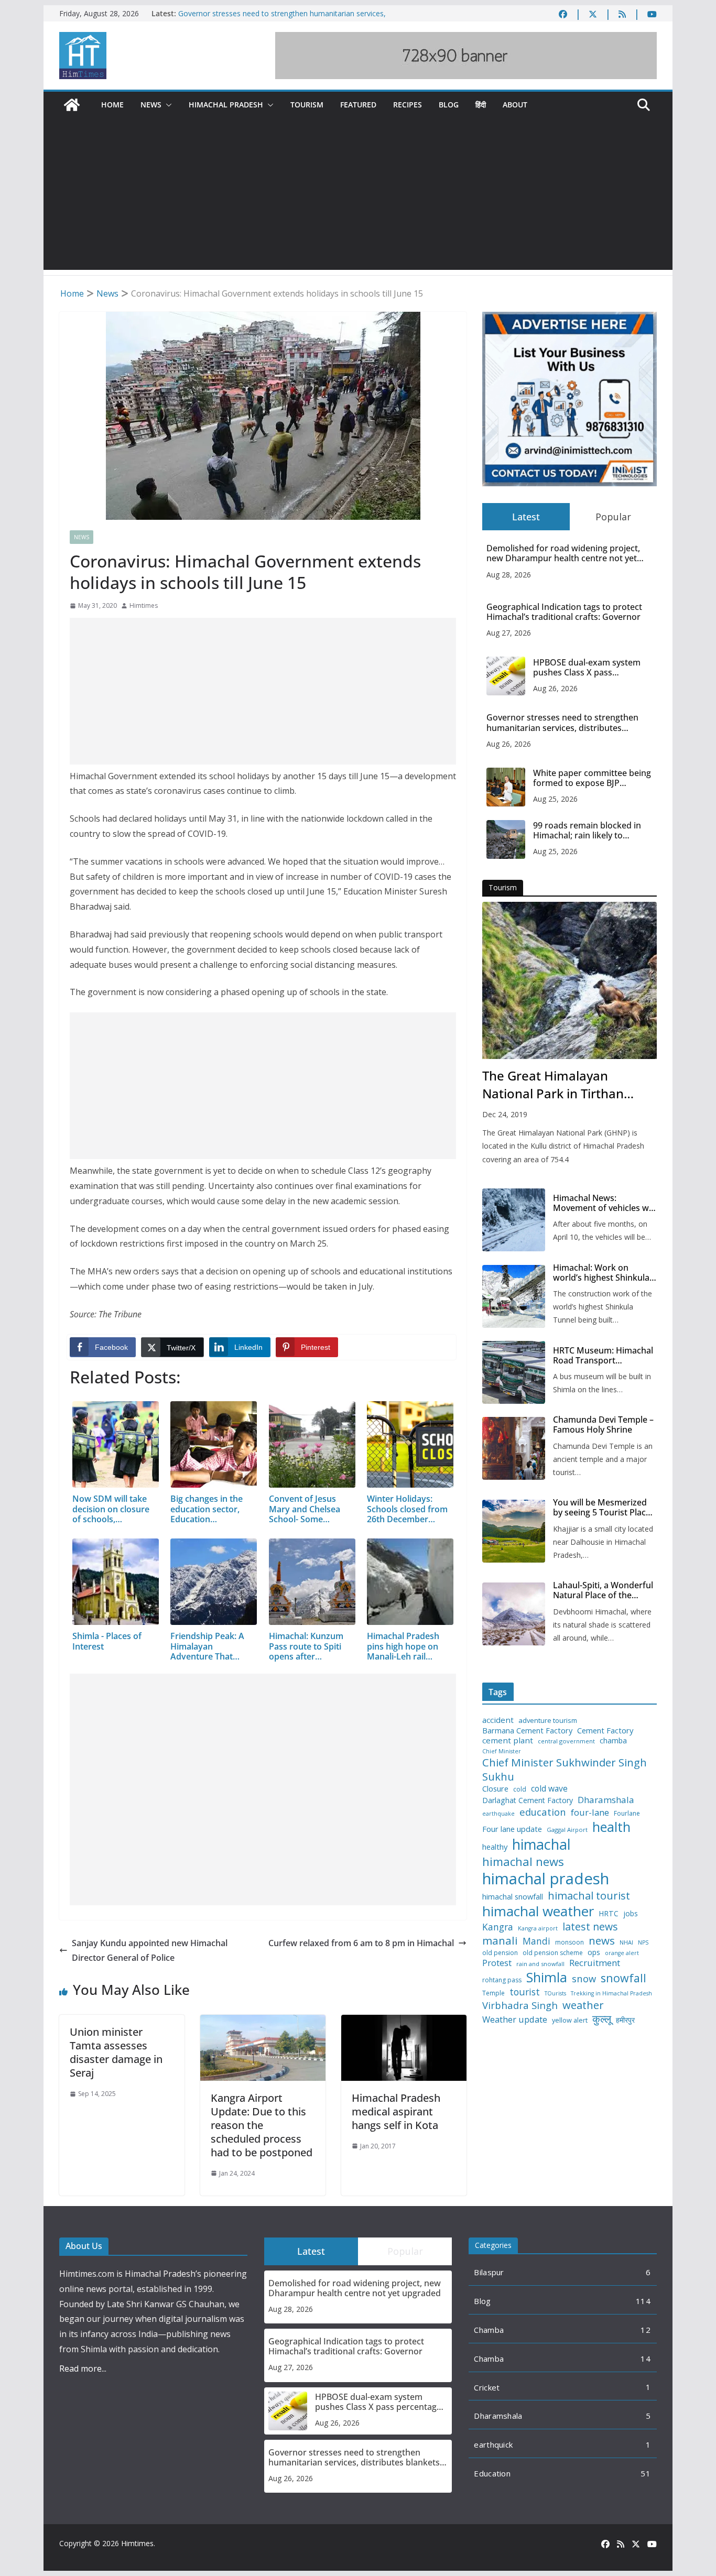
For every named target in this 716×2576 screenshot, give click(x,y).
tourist (525, 1992)
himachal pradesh (546, 1879)
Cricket (487, 2387)
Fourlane (627, 1814)
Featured (358, 105)
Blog (449, 105)
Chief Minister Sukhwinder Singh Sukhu (565, 1769)
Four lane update (512, 1829)
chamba (613, 1741)
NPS (643, 1943)
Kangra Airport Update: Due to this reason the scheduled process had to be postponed (262, 2125)
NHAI (626, 1942)
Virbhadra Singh (520, 2005)
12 (646, 2330)
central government (566, 1741)
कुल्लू (602, 2019)
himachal (541, 1844)
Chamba (489, 2330)
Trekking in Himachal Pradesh (611, 1994)
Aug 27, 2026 (509, 633)
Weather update (515, 2019)
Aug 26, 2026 (555, 688)
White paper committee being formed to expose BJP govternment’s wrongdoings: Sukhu (592, 778)
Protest (497, 1963)
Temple (493, 1993)
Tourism (307, 105)
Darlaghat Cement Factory (528, 1800)
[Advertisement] (358, 197)
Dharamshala (606, 1800)
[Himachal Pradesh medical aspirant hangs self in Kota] (404, 2022)
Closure (495, 1789)
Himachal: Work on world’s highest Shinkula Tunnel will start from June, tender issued (601, 1273)
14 (646, 2359)
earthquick (493, 2444)
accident (498, 1720)
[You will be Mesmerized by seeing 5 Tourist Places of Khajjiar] (514, 1531)
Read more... (83, 2368)
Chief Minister (502, 1751)
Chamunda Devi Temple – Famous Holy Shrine (603, 1425)
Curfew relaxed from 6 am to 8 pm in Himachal (361, 1943)
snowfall (623, 1978)
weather (583, 2005)
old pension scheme (553, 1953)
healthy (495, 1847)
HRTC (609, 1914)
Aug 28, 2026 (509, 575)
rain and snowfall (540, 1964)
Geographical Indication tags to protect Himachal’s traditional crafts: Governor (564, 612)
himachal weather (538, 1912)
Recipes (408, 105)
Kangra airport (538, 1929)
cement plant (508, 1740)
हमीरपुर (625, 2020)
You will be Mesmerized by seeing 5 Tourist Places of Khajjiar (604, 1508)
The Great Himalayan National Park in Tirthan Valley (553, 1085)
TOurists (555, 1994)
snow (584, 1979)
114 (643, 2301)
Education (492, 2473)
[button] (167, 105)
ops (594, 1952)
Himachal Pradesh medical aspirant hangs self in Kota (396, 2111)
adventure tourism (548, 1721)
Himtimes (144, 605)
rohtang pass (502, 1980)
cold (520, 1789)
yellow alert (570, 2021)
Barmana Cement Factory (527, 1731)
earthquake (498, 1814)
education (543, 1812)
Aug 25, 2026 (555, 799)
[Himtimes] (72, 105)
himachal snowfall (513, 1897)
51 (646, 2473)
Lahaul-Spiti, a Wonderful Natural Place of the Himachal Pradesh (603, 1590)
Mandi (536, 1941)
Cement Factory (605, 1731)
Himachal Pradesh (226, 105)
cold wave (549, 1788)
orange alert (622, 1953)
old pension (500, 1953)
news (602, 1941)
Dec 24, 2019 (505, 1114)
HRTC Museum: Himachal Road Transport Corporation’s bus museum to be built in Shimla (603, 1356)
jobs (631, 1914)
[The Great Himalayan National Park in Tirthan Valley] (569, 980)
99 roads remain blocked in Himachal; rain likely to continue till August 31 (587, 831)
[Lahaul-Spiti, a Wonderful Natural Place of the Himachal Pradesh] (514, 1614)
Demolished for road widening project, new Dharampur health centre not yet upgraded (563, 553)
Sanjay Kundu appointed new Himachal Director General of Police (150, 1951)
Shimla (547, 1977)
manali (500, 1941)
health (611, 1827)
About (515, 105)
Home (112, 105)
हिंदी (481, 105)
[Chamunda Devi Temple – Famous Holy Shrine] (514, 1448)
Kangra (498, 1927)
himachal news (523, 1862)
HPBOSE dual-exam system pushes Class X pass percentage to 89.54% (587, 668)
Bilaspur (489, 2272)
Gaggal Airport (567, 1830)
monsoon (569, 1942)
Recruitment (595, 1963)
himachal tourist (589, 1895)
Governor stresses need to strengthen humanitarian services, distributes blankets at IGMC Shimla (282, 19)
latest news (590, 1926)
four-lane (590, 1813)
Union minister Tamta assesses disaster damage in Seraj (116, 2052)
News (151, 105)
